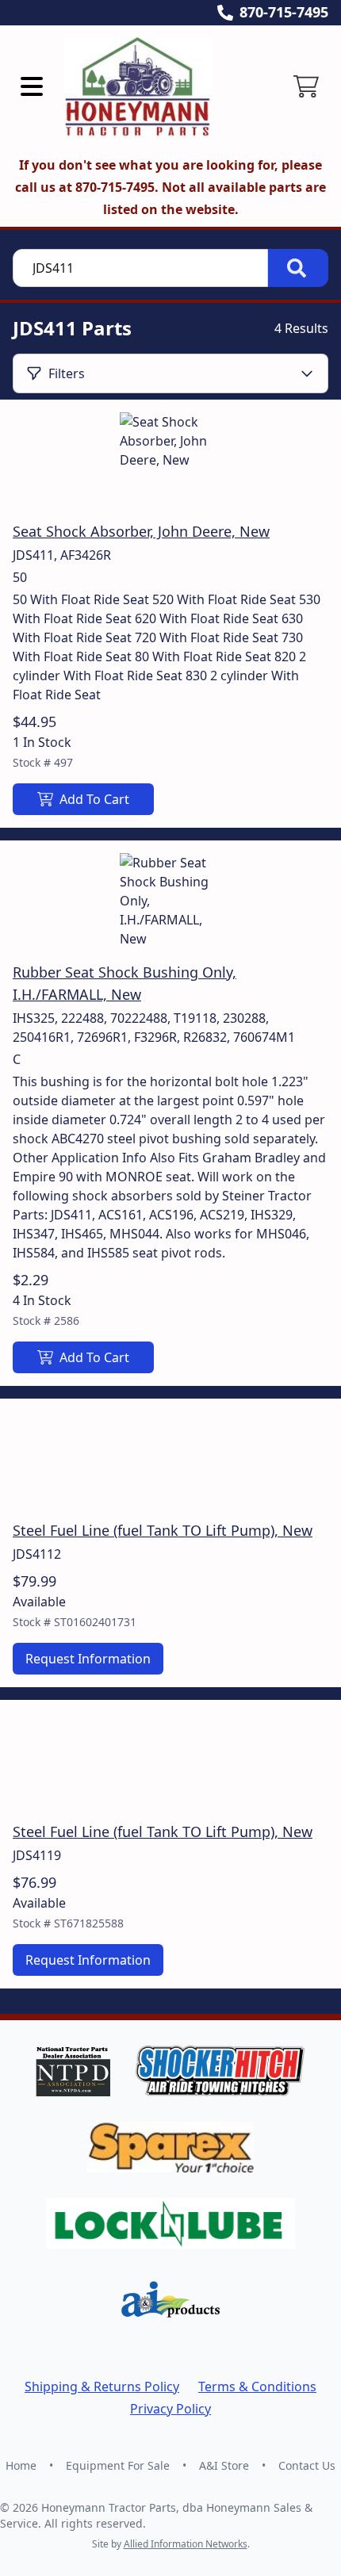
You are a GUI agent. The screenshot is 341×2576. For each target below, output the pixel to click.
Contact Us (307, 2465)
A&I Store (224, 2465)
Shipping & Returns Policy (102, 2387)
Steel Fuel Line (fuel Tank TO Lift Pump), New (163, 1530)
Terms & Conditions (257, 2387)
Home (21, 2465)
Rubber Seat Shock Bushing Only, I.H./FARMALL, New (125, 983)
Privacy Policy (170, 2409)
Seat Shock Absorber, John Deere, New (141, 531)
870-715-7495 (284, 12)
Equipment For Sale (118, 2465)
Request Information (88, 1659)
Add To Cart (94, 799)
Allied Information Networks (186, 2544)
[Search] (298, 268)
